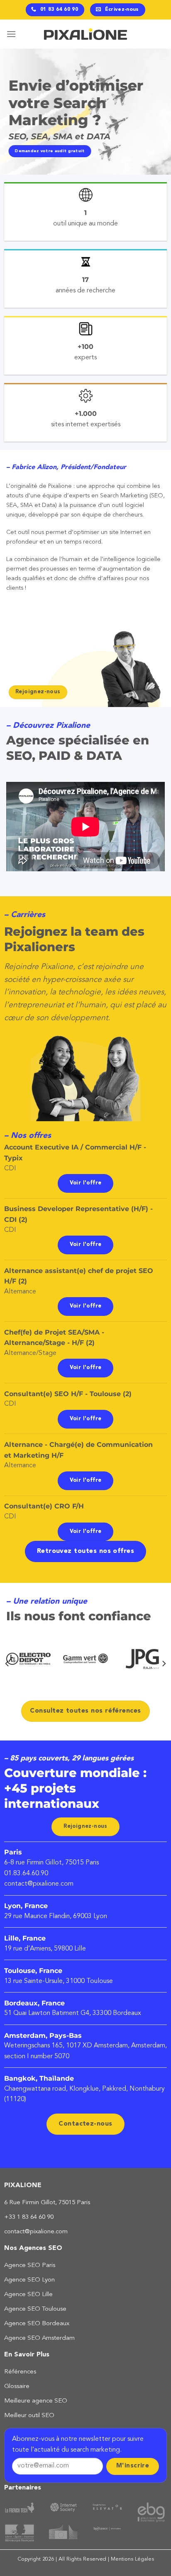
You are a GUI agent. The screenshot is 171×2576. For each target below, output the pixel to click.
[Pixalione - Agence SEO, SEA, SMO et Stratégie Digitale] (85, 34)
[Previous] (7, 1664)
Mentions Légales (132, 2559)
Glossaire (17, 2387)
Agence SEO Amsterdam (39, 2338)
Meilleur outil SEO (29, 2416)
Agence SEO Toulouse (35, 2309)
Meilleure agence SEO (36, 2401)
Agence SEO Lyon (29, 2280)
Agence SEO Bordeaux (37, 2324)
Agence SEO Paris (30, 2266)
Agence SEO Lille (28, 2295)
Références (20, 2372)
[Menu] (11, 34)
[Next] (164, 1664)
